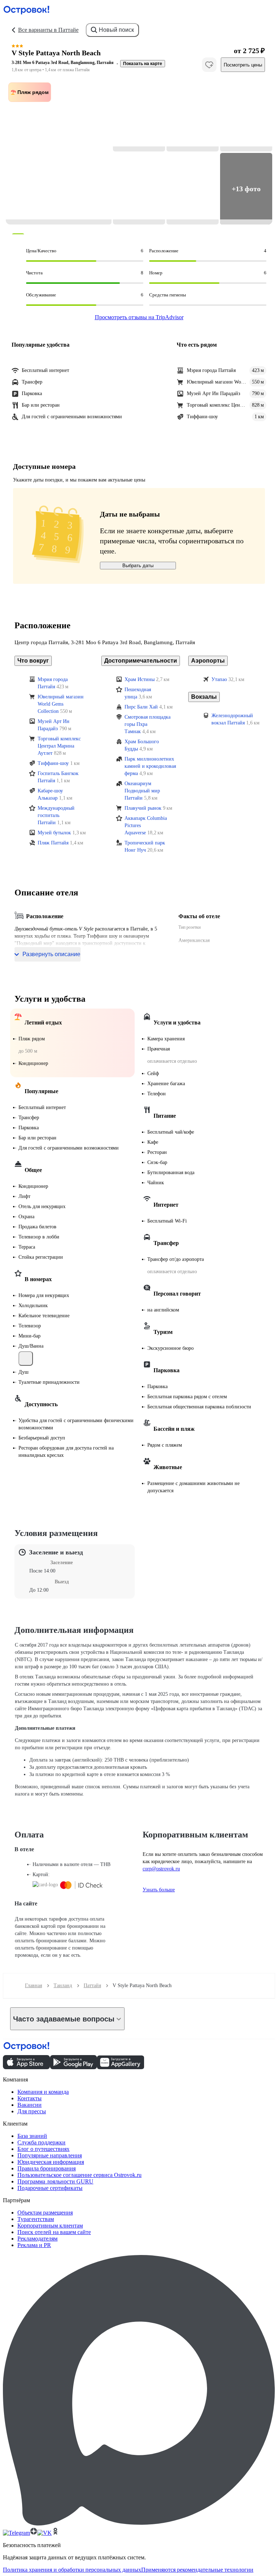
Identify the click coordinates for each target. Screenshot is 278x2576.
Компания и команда (43, 2092)
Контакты (30, 2098)
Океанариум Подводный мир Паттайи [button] (142, 791)
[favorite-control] (209, 65)
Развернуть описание (51, 954)
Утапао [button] (219, 679)
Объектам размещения (45, 2213)
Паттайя (92, 1986)
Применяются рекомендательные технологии (197, 2570)
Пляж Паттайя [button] (53, 843)
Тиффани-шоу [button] (53, 763)
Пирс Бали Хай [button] (141, 707)
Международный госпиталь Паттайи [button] (56, 815)
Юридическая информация (51, 2162)
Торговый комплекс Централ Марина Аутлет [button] (59, 746)
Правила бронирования (47, 2168)
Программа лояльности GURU (55, 2181)
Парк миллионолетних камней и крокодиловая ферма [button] (150, 766)
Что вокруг (33, 661)
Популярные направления (50, 2155)
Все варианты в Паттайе (48, 30)
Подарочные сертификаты (50, 2188)
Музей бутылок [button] (54, 833)
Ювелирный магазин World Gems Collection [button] (61, 704)
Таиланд (63, 1986)
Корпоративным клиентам (50, 2226)
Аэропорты (208, 661)
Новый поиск (116, 30)
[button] (59, 152)
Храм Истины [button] (140, 679)
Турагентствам (36, 2219)
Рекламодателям (37, 2239)
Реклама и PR (34, 2245)
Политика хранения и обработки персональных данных (72, 2570)
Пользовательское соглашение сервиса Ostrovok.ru (79, 2175)
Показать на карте (143, 64)
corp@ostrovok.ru (161, 1869)
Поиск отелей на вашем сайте (54, 2232)
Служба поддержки (41, 2142)
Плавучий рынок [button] (143, 808)
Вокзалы (204, 697)
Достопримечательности (141, 661)
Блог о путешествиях (43, 2149)
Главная (33, 1986)
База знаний (32, 2136)
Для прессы (32, 2111)
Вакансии (30, 2105)
